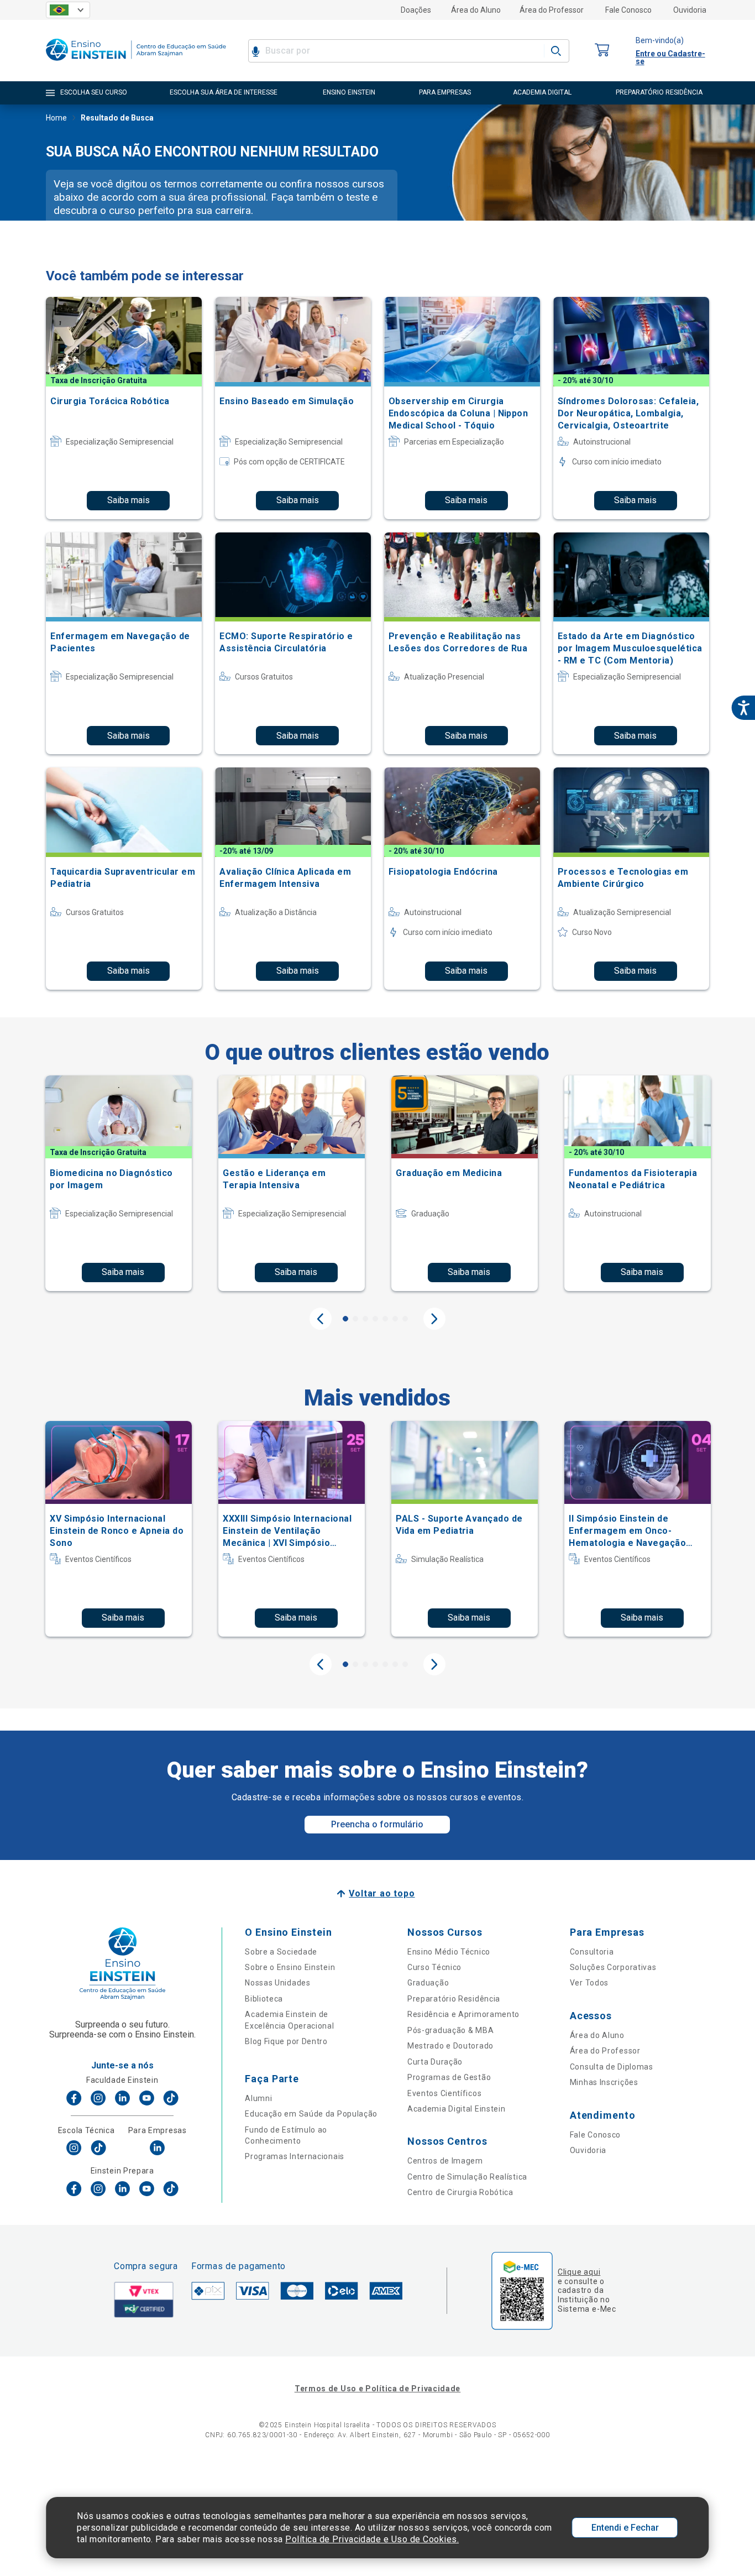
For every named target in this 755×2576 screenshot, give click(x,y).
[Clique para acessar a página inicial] (136, 63)
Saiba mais (129, 500)
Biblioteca (264, 1999)
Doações (416, 10)
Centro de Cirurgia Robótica (460, 2192)
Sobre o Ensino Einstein (290, 1967)
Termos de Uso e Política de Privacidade (377, 2389)
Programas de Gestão (449, 2077)
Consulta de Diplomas (612, 2067)
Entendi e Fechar (625, 2528)
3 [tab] (365, 1319)
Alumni (258, 2098)
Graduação (428, 1983)
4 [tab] (375, 1319)
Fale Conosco (628, 10)
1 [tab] (345, 1319)
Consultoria (592, 1952)
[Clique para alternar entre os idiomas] (68, 10)
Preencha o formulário (377, 1824)
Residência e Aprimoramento (463, 2014)
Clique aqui (579, 2272)
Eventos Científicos (444, 2093)
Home (56, 118)
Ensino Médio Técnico (449, 1952)
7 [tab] (405, 1319)
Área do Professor (552, 10)
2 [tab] (355, 1319)
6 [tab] (395, 1319)
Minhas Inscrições (604, 2082)
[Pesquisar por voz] (256, 51)
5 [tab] (385, 1319)
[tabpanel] (119, 1183)
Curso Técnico (434, 1967)
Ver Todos (589, 1983)
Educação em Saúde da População (311, 2114)
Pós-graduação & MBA (450, 2030)
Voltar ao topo (382, 1893)
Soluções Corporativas (613, 1967)
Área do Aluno (476, 10)
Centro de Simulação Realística (467, 2177)
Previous (321, 1319)
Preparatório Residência (454, 1999)
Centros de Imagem (445, 2161)
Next (434, 1319)
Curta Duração (435, 2062)
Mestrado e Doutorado (450, 2046)
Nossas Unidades (278, 1983)
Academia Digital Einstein (457, 2109)
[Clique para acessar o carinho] (602, 51)
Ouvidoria (690, 10)
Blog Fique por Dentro (286, 2041)
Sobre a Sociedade (281, 1952)
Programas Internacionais (295, 2156)
